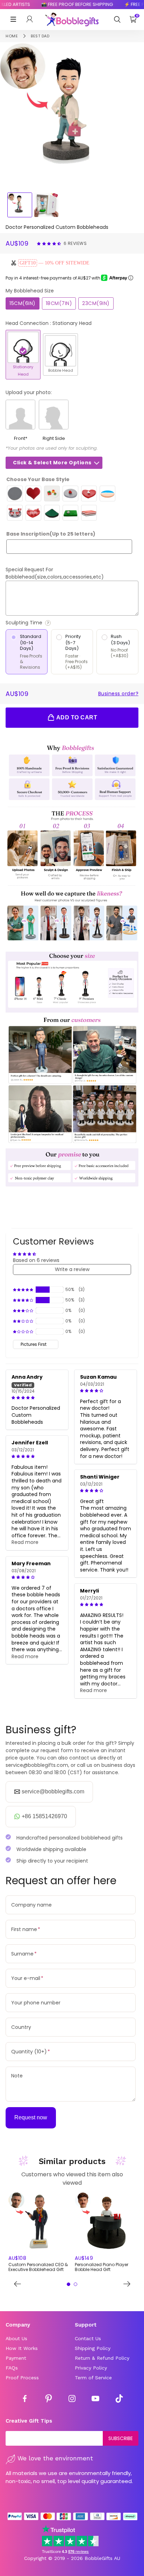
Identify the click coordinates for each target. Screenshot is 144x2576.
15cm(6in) (23, 303)
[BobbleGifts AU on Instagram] (72, 2400)
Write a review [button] (72, 1269)
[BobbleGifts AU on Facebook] (25, 2400)
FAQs (12, 2368)
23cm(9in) (96, 303)
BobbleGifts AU (102, 2558)
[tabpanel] (39, 2233)
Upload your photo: (29, 392)
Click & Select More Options (52, 463)
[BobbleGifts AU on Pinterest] (49, 2400)
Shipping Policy (93, 2348)
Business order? (118, 694)
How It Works (22, 2348)
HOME (12, 36)
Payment (16, 2358)
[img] (37, 1398)
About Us (16, 2338)
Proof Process (22, 2378)
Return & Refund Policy (102, 2358)
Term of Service (93, 2378)
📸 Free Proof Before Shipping (69, 4)
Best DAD (40, 36)
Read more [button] (25, 1542)
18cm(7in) (59, 303)
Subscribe (121, 2438)
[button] (50, 243)
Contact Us (88, 2338)
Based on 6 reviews (36, 1260)
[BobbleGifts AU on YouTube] (95, 2400)
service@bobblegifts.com (53, 1791)
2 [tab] (75, 2284)
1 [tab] (69, 2284)
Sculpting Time (43, 623)
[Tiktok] (119, 2400)
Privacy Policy (91, 2368)
